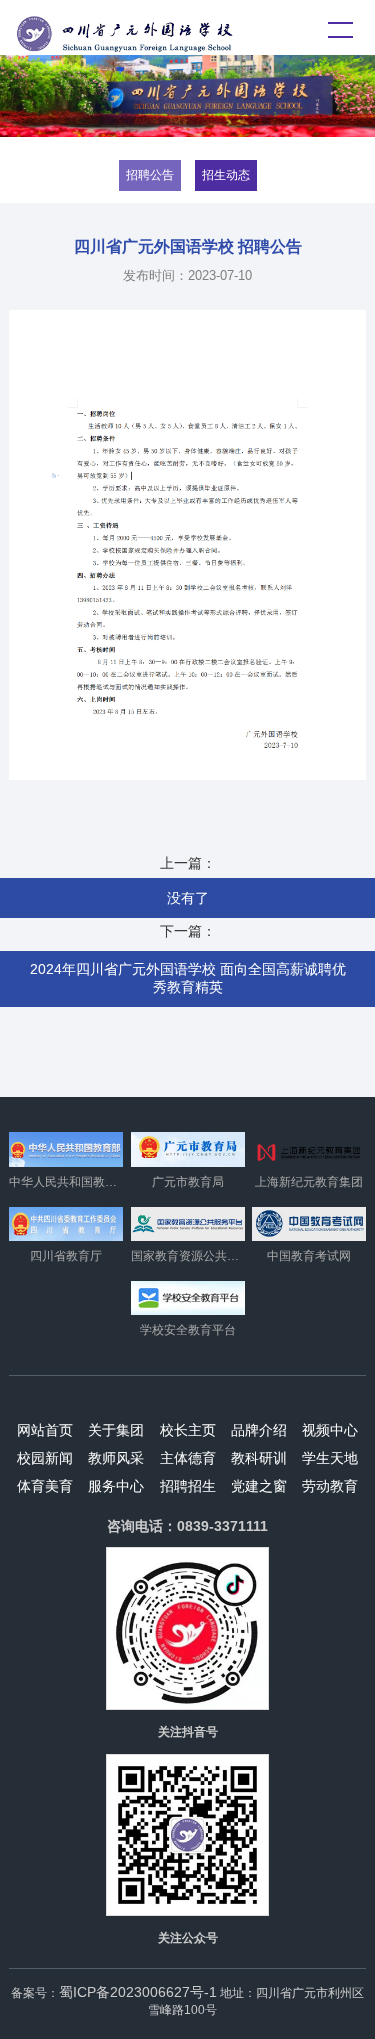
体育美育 (45, 1486)
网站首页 (45, 1430)
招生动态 (226, 175)
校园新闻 (45, 1458)
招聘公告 (150, 175)
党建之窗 (259, 1486)
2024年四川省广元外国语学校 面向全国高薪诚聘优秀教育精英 (188, 978)
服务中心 (116, 1486)
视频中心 (330, 1430)
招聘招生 (188, 1486)
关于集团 (116, 1430)
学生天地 (330, 1458)
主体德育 (188, 1458)
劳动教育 (330, 1486)
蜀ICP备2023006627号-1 (138, 1992)
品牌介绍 (259, 1430)
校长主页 (188, 1430)
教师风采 (116, 1458)
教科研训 (259, 1458)
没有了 (188, 898)
